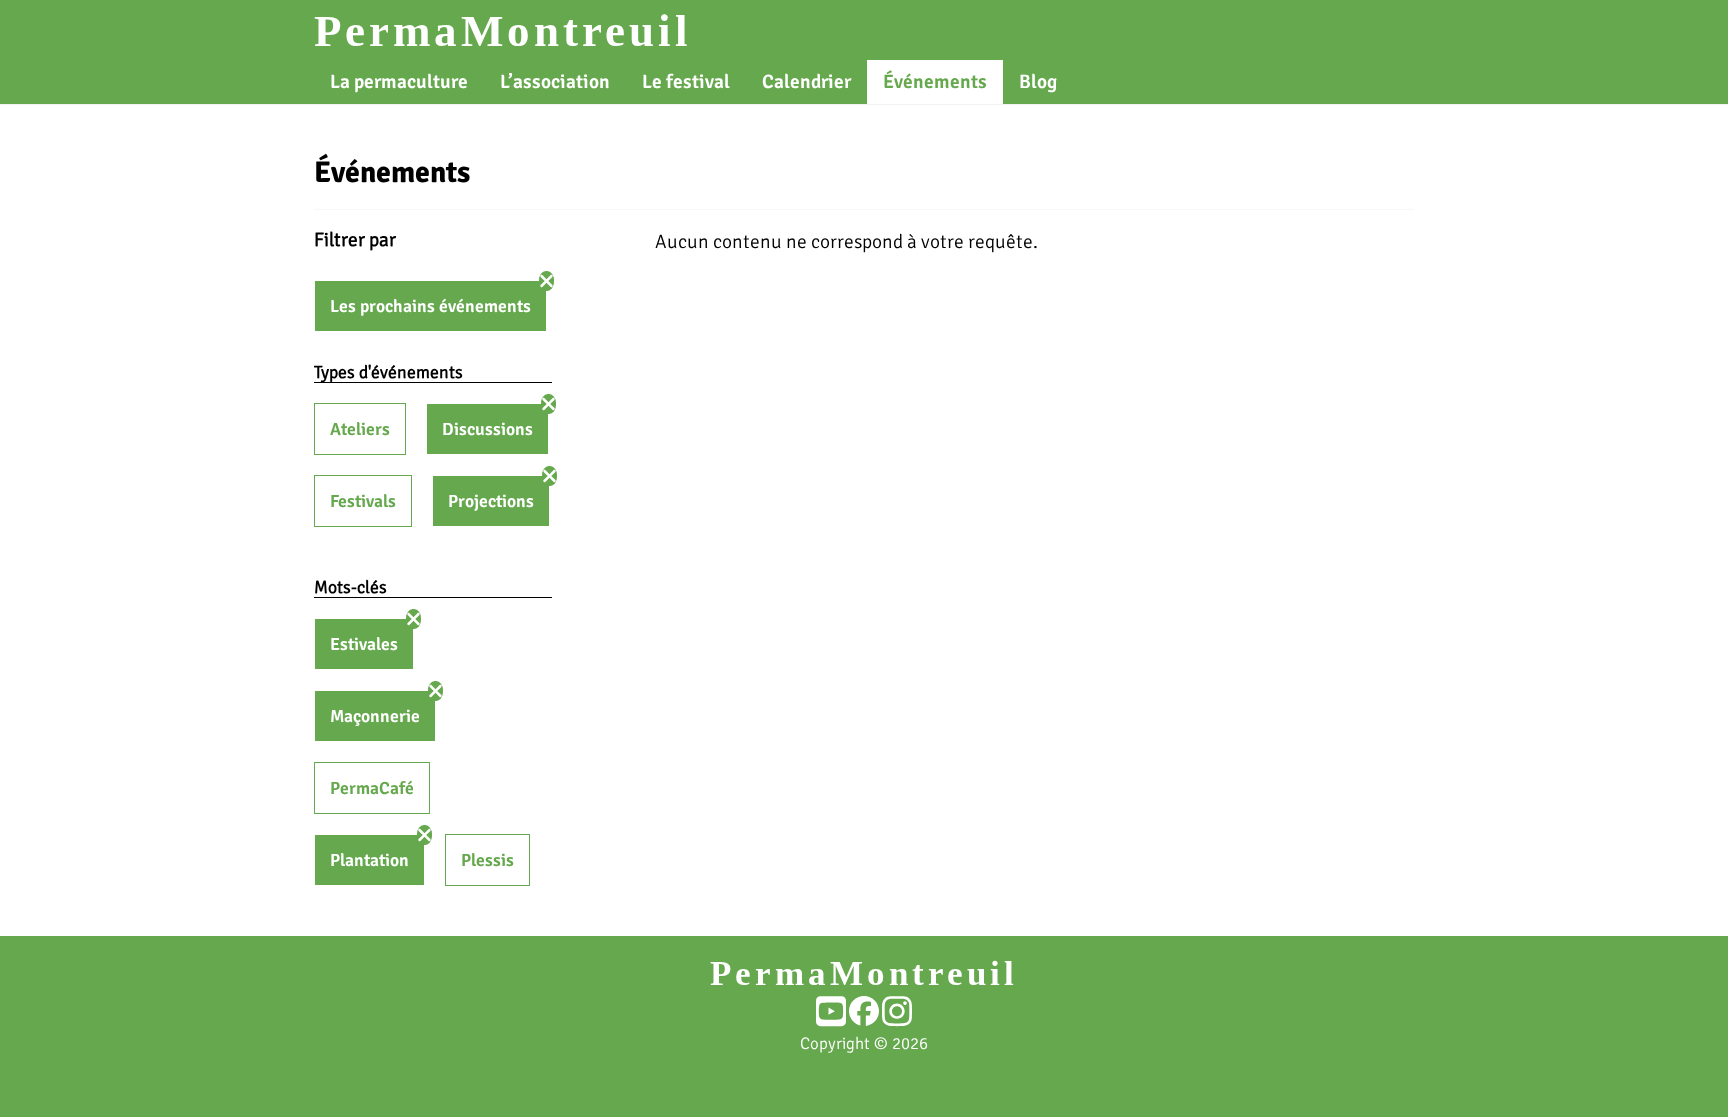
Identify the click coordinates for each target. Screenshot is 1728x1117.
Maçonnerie (375, 716)
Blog (1038, 82)
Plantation (369, 860)
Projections (491, 501)
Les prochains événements (430, 306)
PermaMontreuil (503, 31)
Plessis (487, 860)
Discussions (487, 429)
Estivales (364, 644)
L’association (555, 82)
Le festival (686, 82)
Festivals (363, 501)
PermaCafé (372, 788)
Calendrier (806, 82)
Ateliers (360, 429)
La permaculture (399, 82)
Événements (935, 82)
